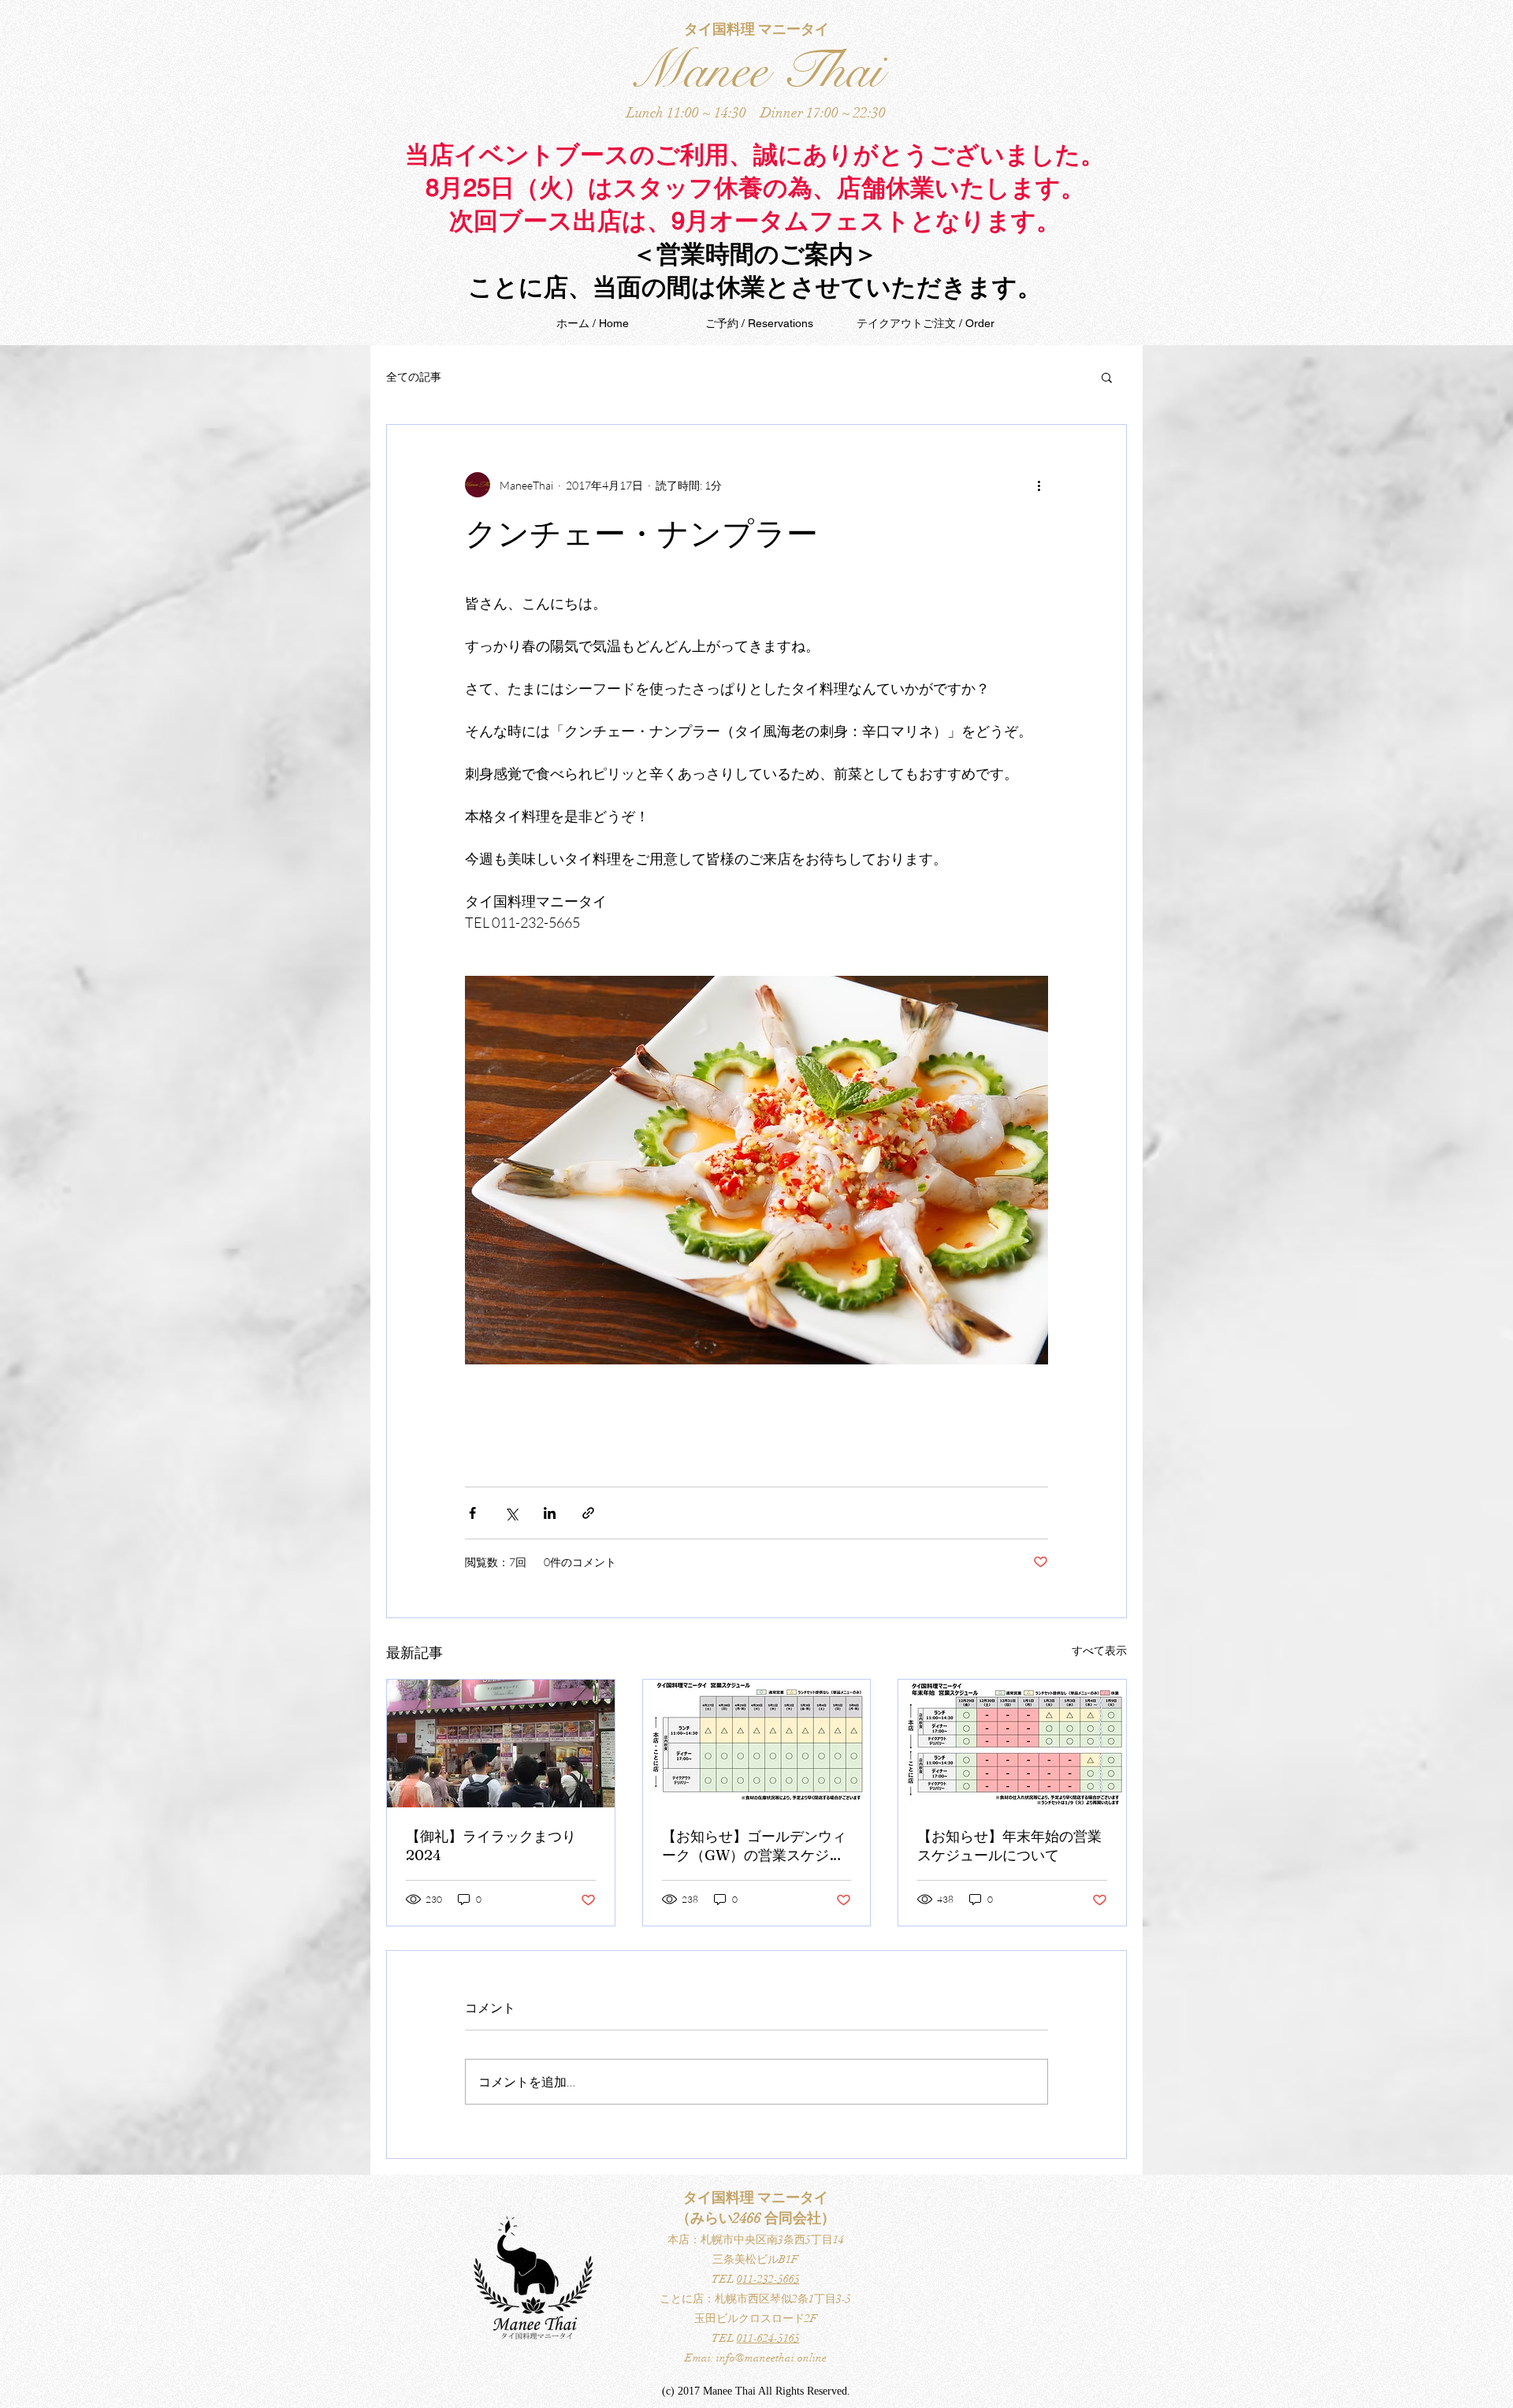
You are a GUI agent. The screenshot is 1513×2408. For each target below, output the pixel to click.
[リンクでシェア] (588, 1513)
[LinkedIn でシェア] (550, 1513)
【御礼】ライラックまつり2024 (491, 1846)
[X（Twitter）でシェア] (511, 1513)
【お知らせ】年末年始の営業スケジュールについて (1009, 1846)
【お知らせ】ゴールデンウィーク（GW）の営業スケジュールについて (754, 1846)
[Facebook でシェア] (472, 1513)
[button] (1107, 377)
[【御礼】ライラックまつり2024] (501, 1744)
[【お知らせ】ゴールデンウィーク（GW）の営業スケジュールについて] (757, 1744)
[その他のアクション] (1039, 485)
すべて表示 (1099, 1650)
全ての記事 (414, 376)
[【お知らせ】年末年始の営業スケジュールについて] (1012, 1744)
